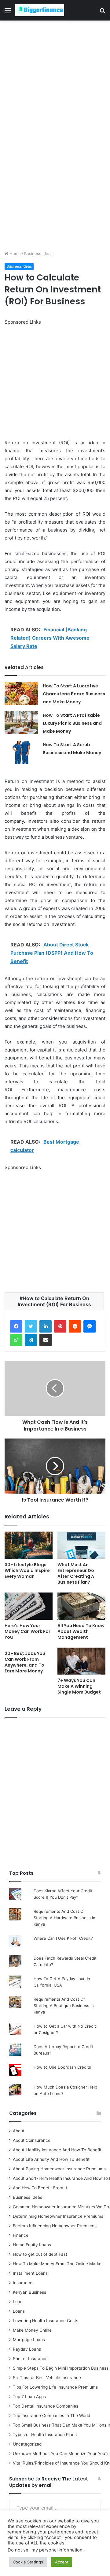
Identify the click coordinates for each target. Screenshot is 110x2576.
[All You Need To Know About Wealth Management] (81, 1606)
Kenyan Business (29, 2292)
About (19, 2131)
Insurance (23, 2283)
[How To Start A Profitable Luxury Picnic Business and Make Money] (21, 723)
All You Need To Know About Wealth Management (81, 1631)
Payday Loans (27, 2349)
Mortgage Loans (29, 2340)
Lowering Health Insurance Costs (46, 2321)
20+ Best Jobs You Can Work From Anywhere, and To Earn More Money (25, 1662)
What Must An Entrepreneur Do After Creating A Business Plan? (76, 1573)
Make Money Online (32, 2330)
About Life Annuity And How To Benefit (51, 2159)
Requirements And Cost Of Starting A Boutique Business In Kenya (64, 2006)
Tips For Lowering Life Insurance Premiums (55, 2387)
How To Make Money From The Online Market (58, 2264)
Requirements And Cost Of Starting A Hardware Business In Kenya (64, 1918)
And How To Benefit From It (40, 2188)
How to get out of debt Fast (40, 2254)
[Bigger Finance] (40, 10)
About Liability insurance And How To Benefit (57, 2150)
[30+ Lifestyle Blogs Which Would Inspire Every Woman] (29, 1545)
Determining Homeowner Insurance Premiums (58, 2216)
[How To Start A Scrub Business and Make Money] (21, 752)
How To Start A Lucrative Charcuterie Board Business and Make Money (74, 694)
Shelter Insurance (30, 2359)
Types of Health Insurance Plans (45, 2435)
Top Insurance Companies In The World (51, 2416)
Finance (21, 2235)
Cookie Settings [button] (28, 2562)
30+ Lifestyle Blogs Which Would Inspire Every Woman (27, 1570)
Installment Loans (30, 2273)
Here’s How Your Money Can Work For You (28, 1631)
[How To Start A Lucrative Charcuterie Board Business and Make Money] (21, 693)
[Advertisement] (55, 78)
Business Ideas (38, 254)
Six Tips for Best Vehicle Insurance (47, 2378)
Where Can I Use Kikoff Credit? (63, 1938)
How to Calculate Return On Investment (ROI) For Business (54, 1301)
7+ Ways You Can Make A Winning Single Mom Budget (79, 1686)
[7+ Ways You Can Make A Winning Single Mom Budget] (81, 1661)
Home (15, 254)
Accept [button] (62, 2562)
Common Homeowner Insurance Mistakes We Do (61, 2207)
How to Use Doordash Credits (62, 2067)
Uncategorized (27, 2444)
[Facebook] (16, 1326)
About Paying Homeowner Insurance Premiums (59, 2169)
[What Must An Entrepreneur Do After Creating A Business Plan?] (81, 1545)
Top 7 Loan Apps (29, 2397)
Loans (19, 2311)
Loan (18, 2302)
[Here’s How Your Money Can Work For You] (29, 1606)
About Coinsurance (32, 2140)
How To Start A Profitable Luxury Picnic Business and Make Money (72, 723)
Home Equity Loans (32, 2245)
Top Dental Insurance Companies (46, 2406)
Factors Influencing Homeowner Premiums (55, 2226)
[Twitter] (31, 1326)
